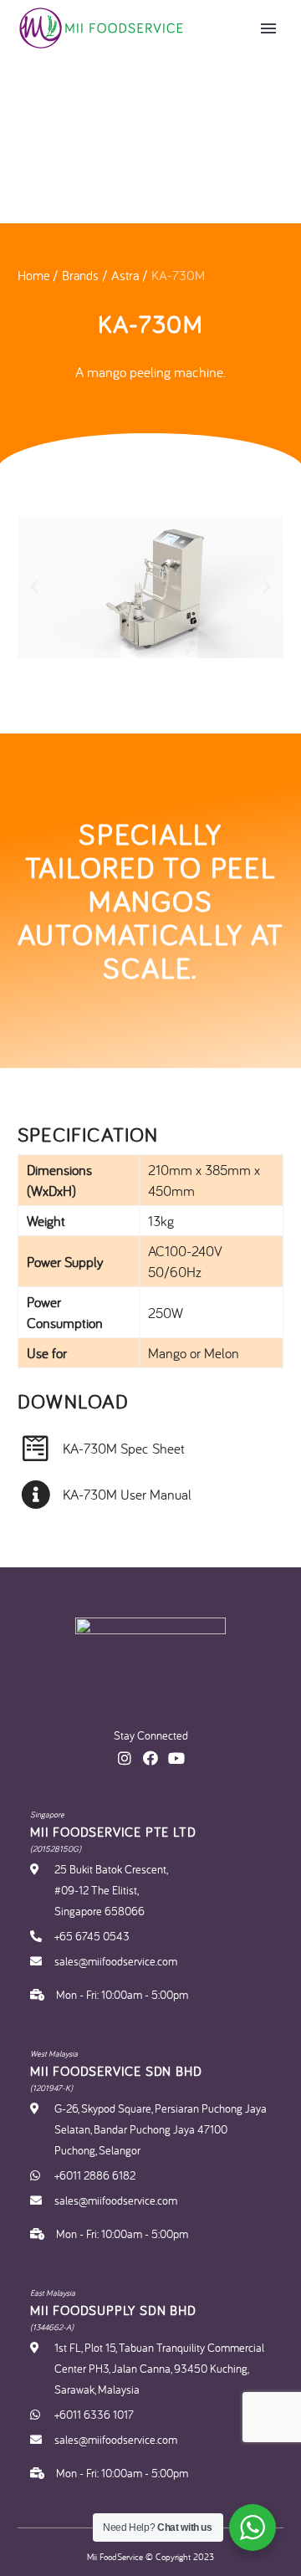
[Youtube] (176, 1758)
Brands (80, 275)
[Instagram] (125, 1758)
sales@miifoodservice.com (116, 1961)
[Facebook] (151, 1758)
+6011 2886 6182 (95, 2175)
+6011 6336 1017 (94, 2415)
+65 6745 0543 (92, 1936)
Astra (125, 275)
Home (33, 275)
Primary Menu (268, 28)
